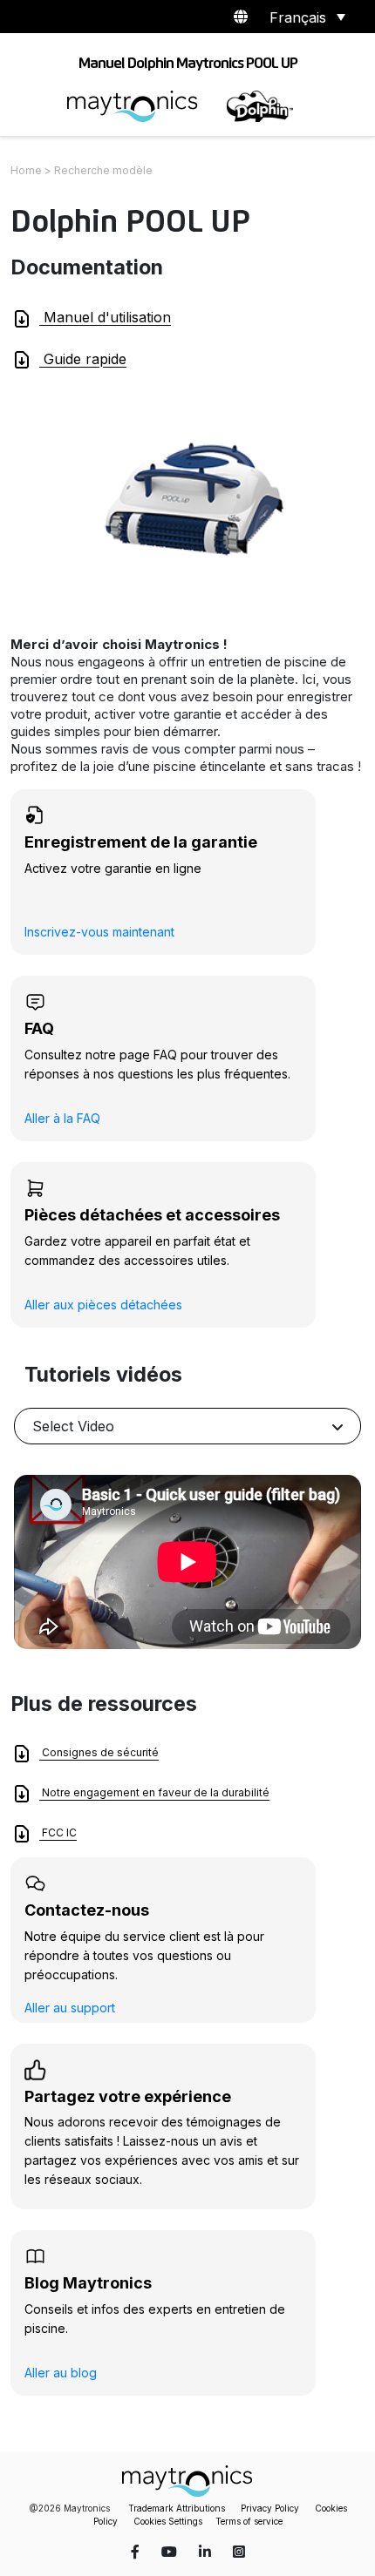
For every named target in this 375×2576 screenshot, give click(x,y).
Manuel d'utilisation (105, 317)
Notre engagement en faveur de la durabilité (154, 1793)
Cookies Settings (168, 2521)
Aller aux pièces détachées (103, 1305)
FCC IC (58, 1833)
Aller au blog (61, 2373)
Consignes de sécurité (99, 1753)
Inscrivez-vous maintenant (99, 932)
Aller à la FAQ (62, 1118)
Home (26, 170)
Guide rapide (83, 359)
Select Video (73, 1426)
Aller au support (70, 2008)
